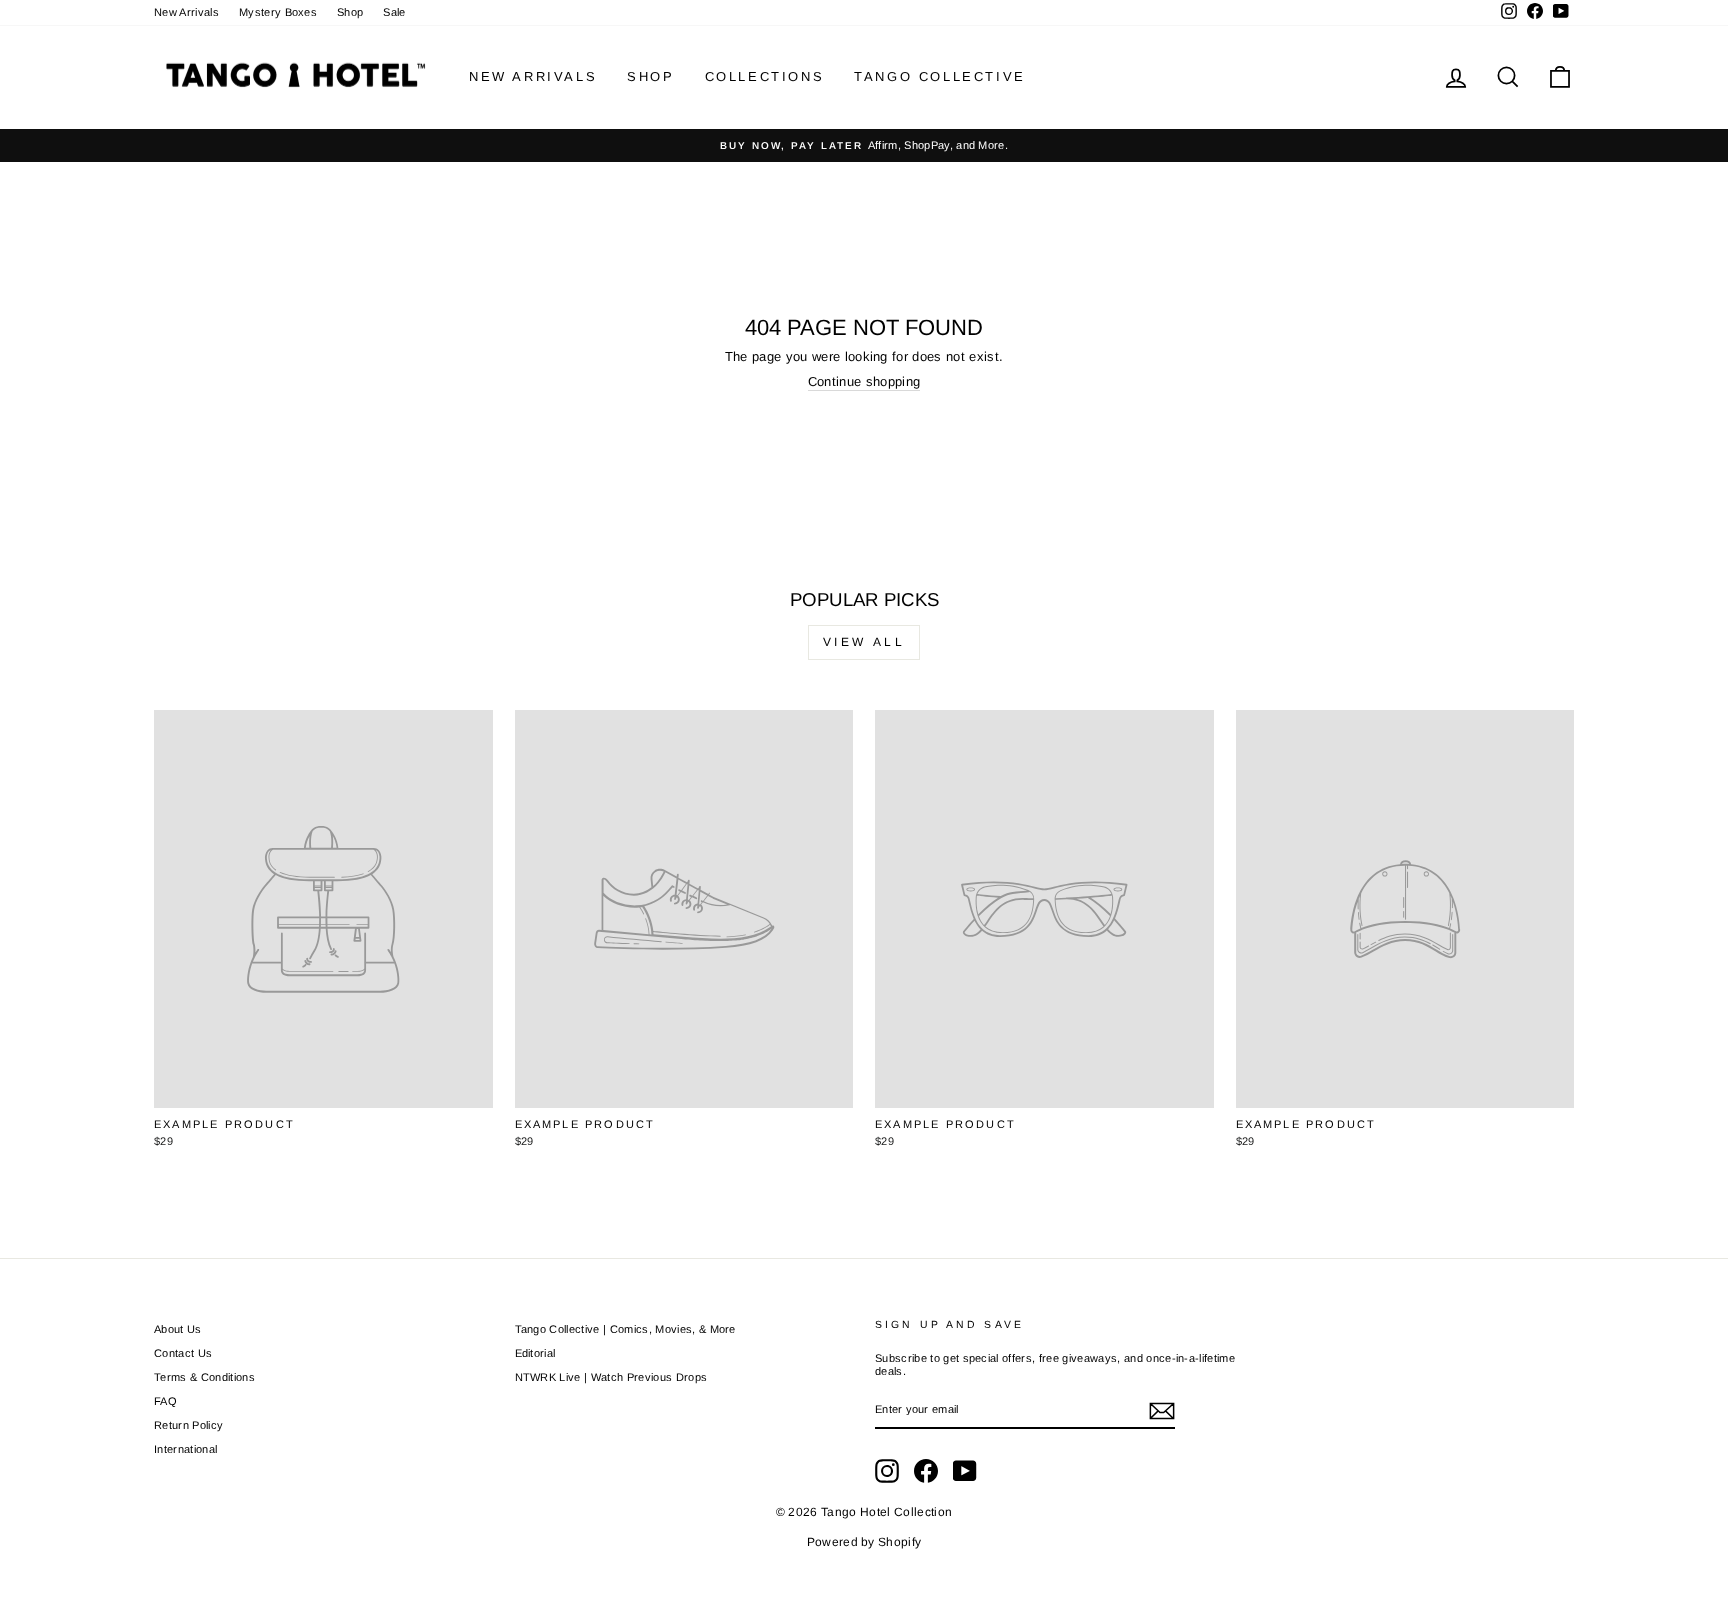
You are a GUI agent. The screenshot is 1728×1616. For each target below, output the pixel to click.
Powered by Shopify (864, 1542)
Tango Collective (940, 76)
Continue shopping (864, 381)
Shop (350, 12)
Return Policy (188, 1425)
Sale (394, 12)
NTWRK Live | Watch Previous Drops (611, 1377)
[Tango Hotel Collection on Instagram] (887, 1471)
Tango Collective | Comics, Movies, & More (625, 1329)
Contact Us (183, 1353)
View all (864, 642)
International (185, 1449)
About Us (178, 1329)
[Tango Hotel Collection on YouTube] (965, 1471)
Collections (765, 76)
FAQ (165, 1401)
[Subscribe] (1162, 1411)
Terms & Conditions (204, 1377)
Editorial (535, 1353)
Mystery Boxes (278, 12)
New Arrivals (186, 12)
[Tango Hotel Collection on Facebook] (926, 1471)
